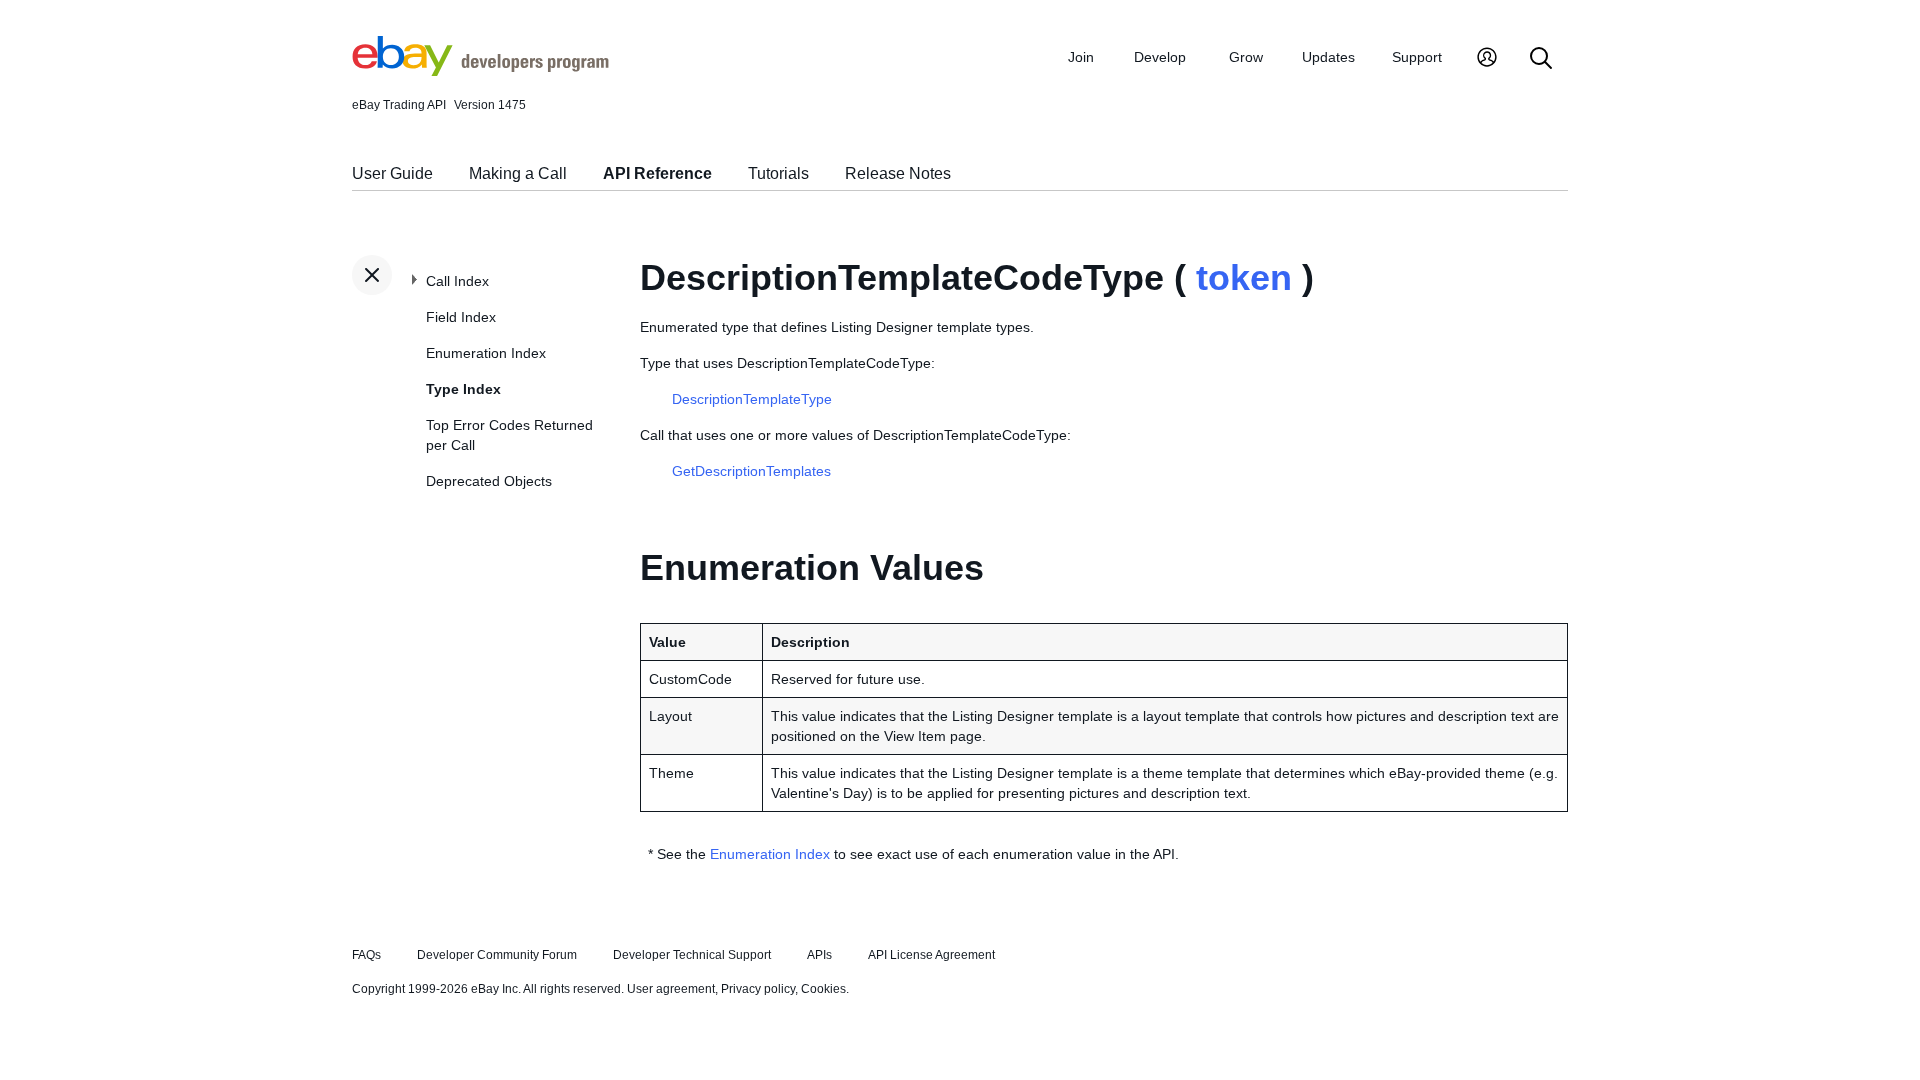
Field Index (461, 317)
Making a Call (518, 173)
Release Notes (898, 173)
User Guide (392, 173)
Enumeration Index (486, 353)
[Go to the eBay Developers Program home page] (480, 71)
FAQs (366, 955)
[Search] (1541, 59)
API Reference (657, 173)
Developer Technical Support (692, 955)
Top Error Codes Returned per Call (509, 435)
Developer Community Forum (497, 955)
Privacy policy (758, 989)
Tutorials (778, 173)
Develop (1160, 57)
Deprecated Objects (489, 481)
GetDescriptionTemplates (751, 471)
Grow (1246, 57)
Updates (1328, 57)
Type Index (463, 389)
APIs (819, 955)
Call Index (457, 281)
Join (1081, 57)
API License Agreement (931, 955)
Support (1417, 57)
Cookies (823, 989)
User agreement (671, 989)
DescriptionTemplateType (752, 399)
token (1244, 277)
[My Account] (1487, 59)
